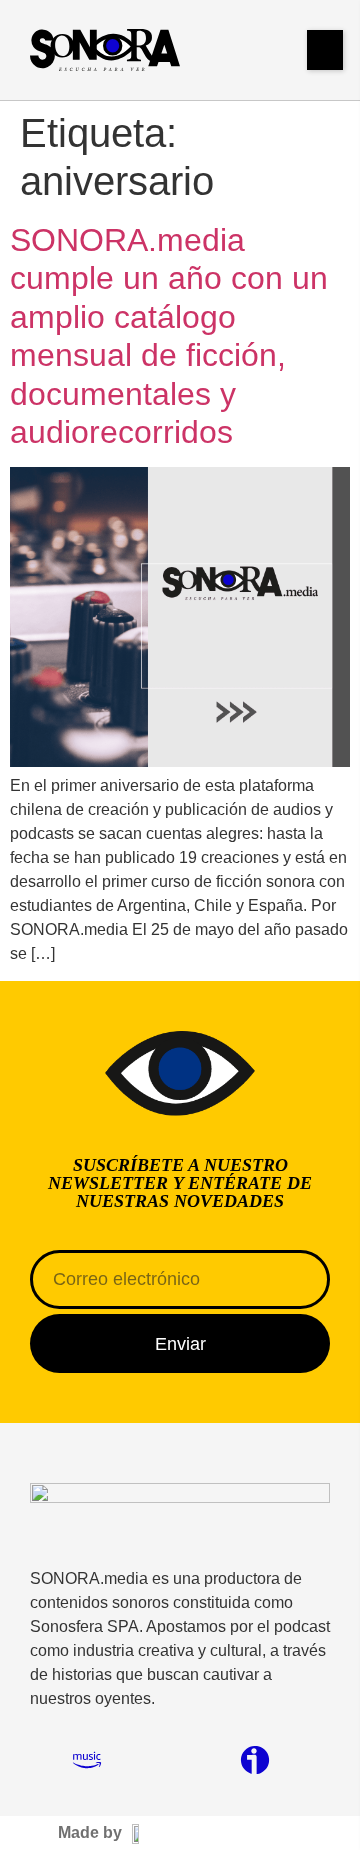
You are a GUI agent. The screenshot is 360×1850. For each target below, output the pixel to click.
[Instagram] (45, 1760)
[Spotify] (129, 1760)
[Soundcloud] (171, 1760)
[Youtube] (213, 1760)
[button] (325, 50)
